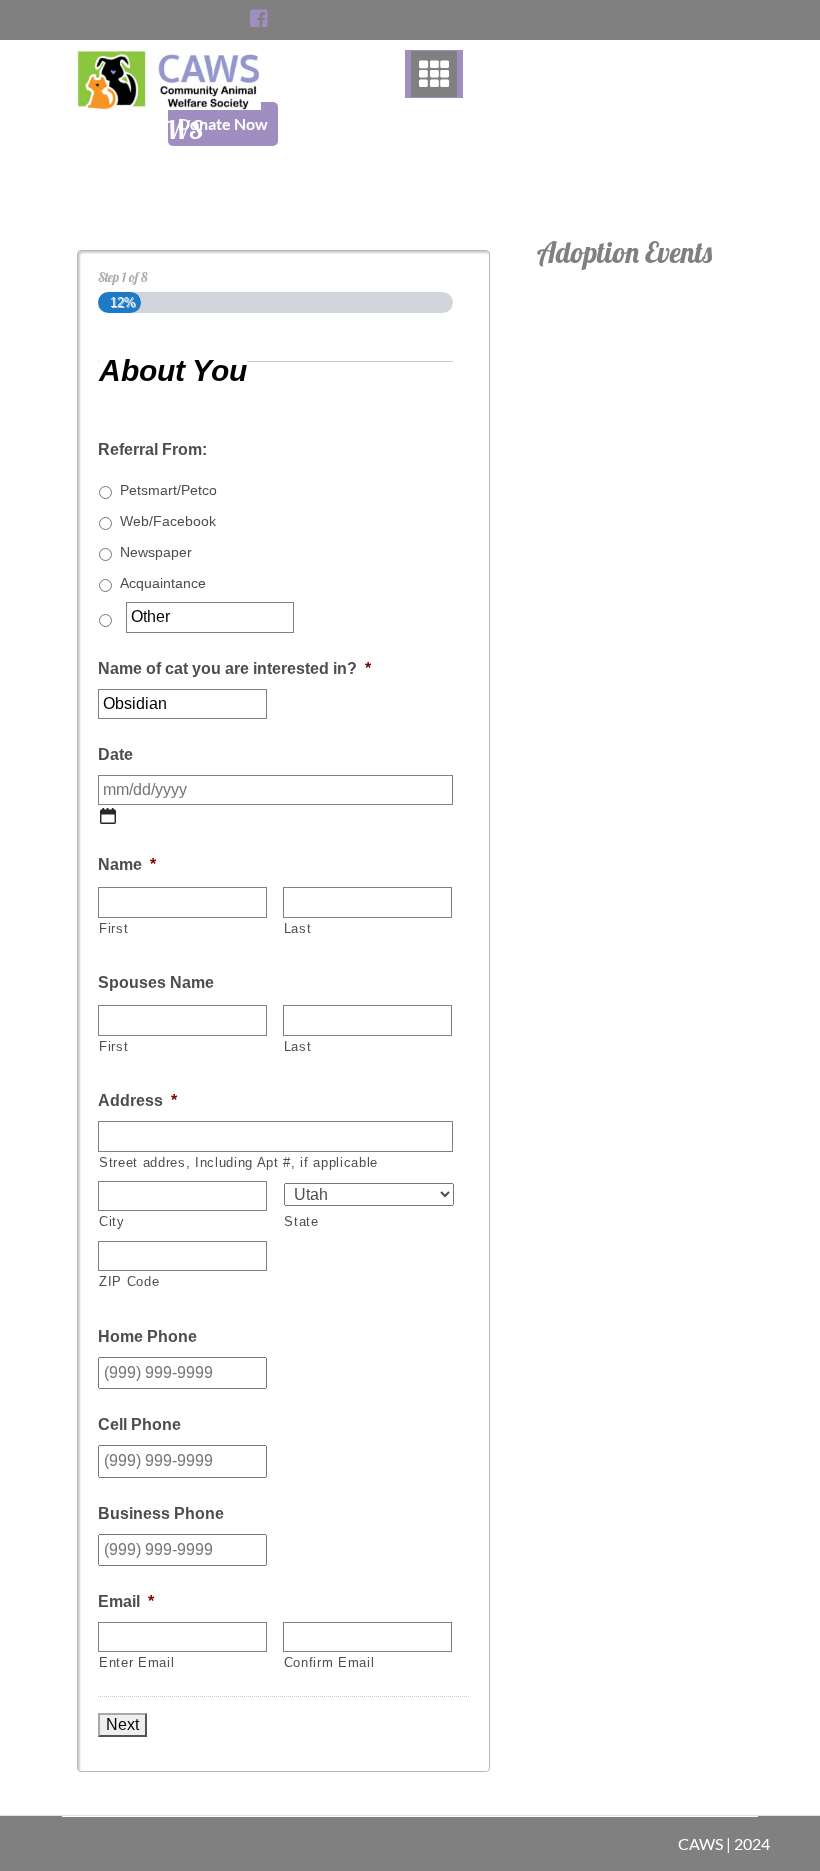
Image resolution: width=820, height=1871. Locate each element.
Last (298, 928)
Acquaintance (163, 583)
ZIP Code (129, 1281)
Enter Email (136, 1662)
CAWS (169, 129)
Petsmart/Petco (168, 490)
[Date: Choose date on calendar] (108, 816)
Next (122, 1724)
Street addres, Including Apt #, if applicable (238, 1162)
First (113, 928)
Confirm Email (329, 1662)
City (112, 1221)
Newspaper (156, 552)
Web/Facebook (168, 521)
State (301, 1221)
